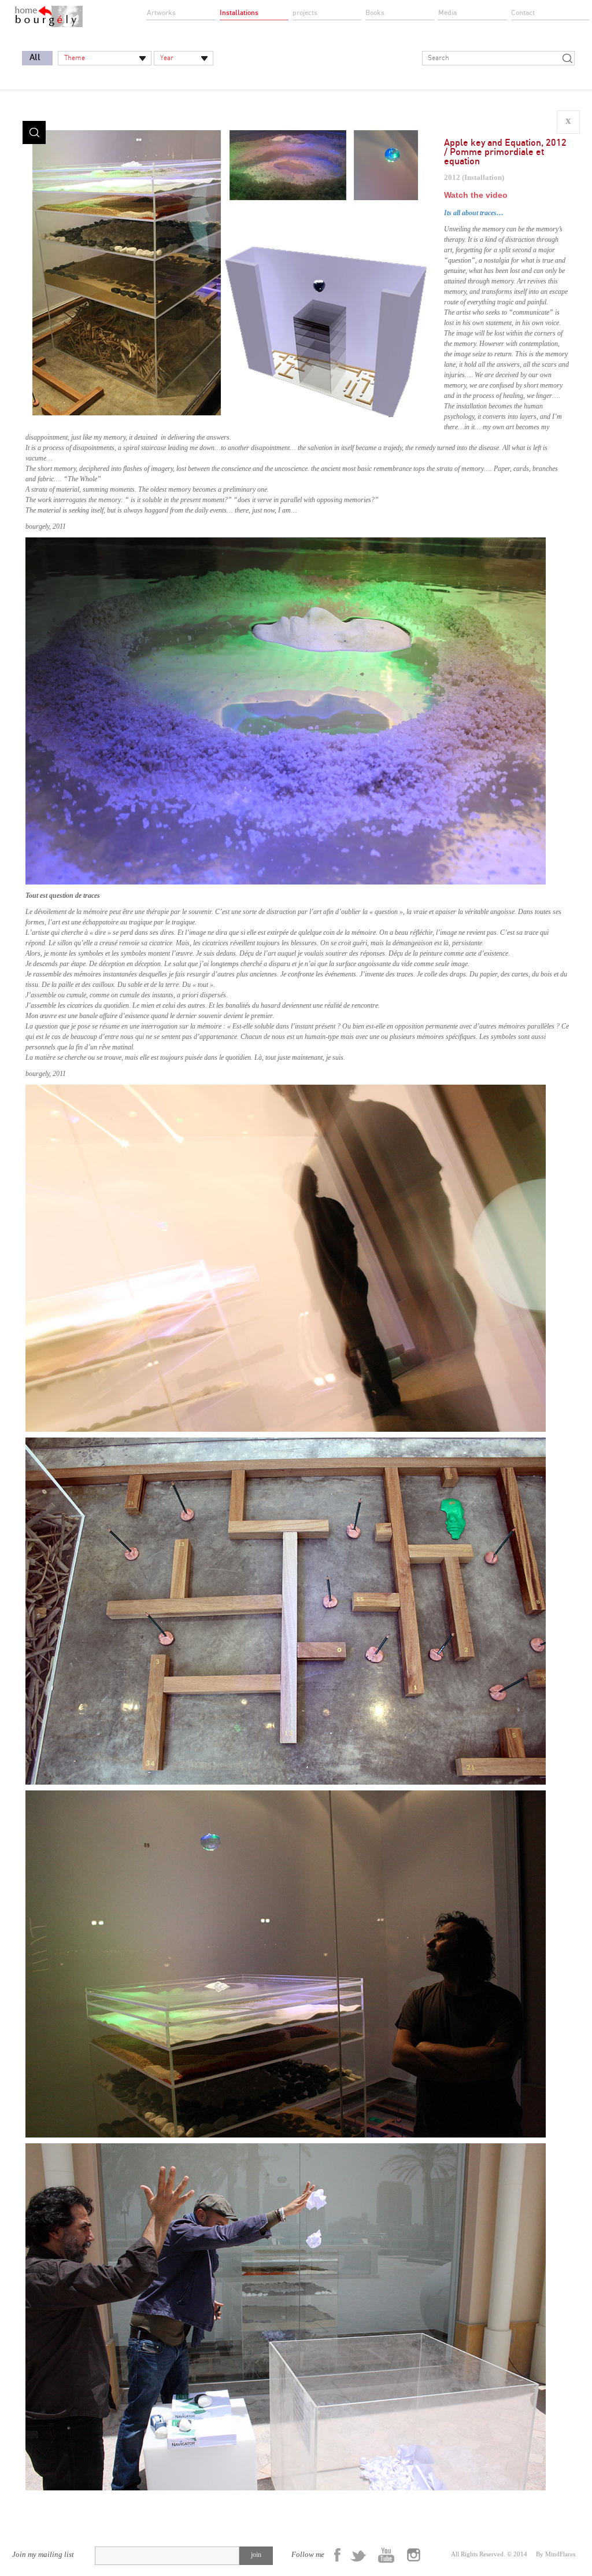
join (256, 2555)
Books (375, 13)
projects (305, 13)
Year (167, 58)
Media (447, 13)
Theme (75, 58)
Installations (239, 13)
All (35, 58)
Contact (523, 13)
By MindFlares (556, 2554)
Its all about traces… (474, 213)
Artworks (161, 13)
